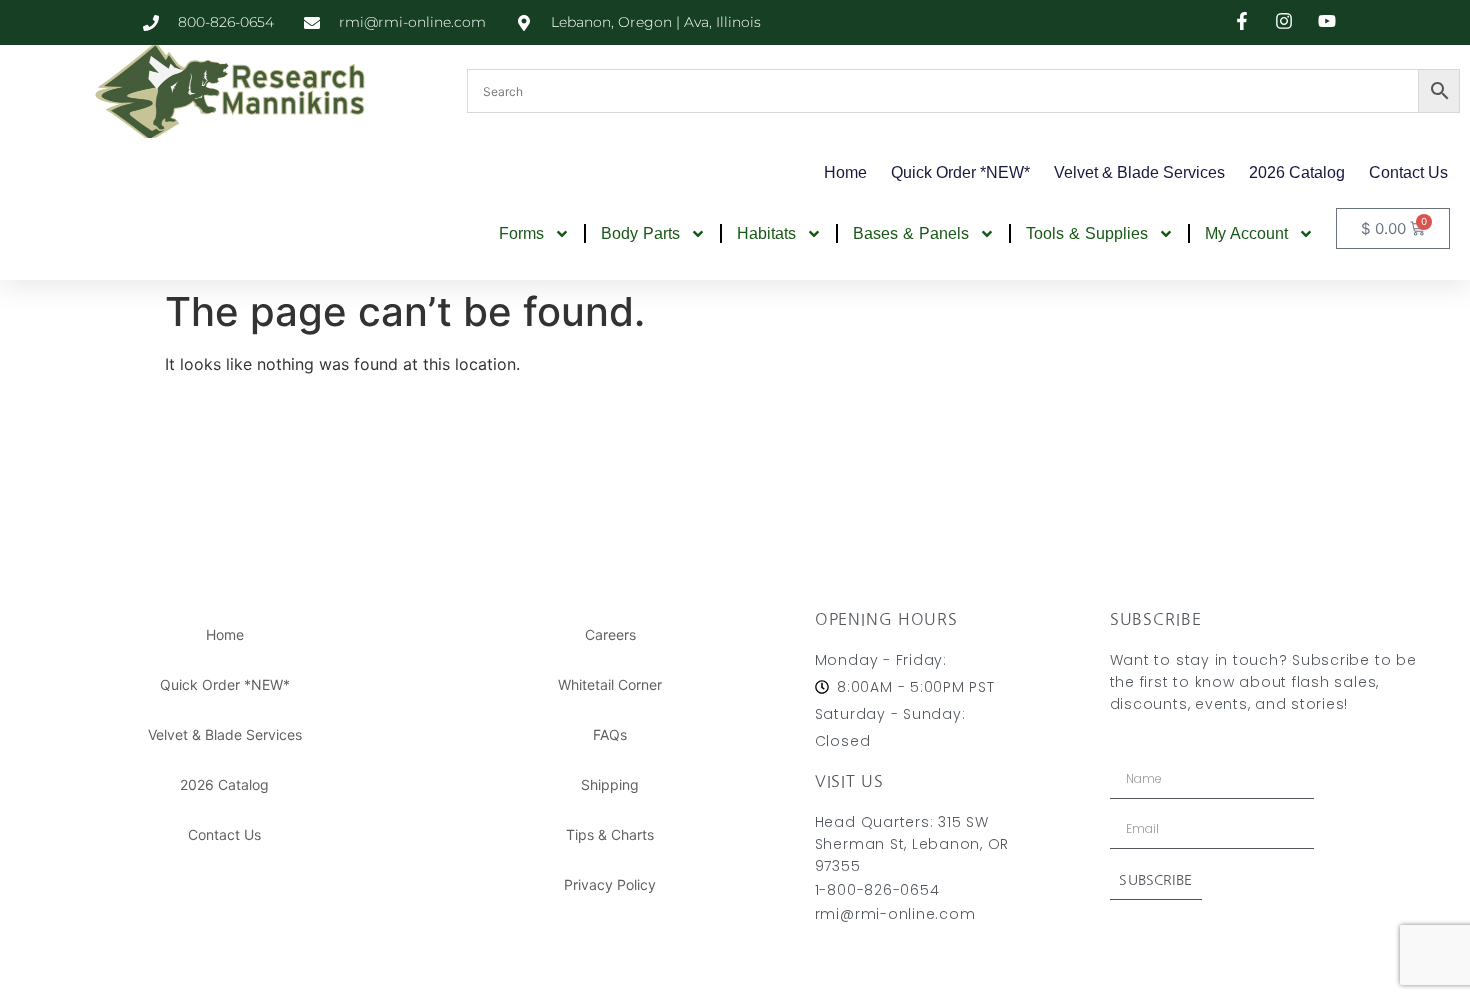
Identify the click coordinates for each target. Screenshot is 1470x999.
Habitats (766, 233)
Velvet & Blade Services (1139, 172)
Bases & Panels (911, 233)
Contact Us (1408, 172)
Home (845, 172)
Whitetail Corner (610, 684)
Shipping (610, 784)
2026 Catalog (1297, 172)
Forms (521, 233)
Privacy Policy (610, 884)
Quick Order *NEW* (960, 172)
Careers (610, 634)
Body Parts (640, 233)
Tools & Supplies (1087, 233)
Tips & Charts (610, 834)
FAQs (610, 734)
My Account (1246, 233)
